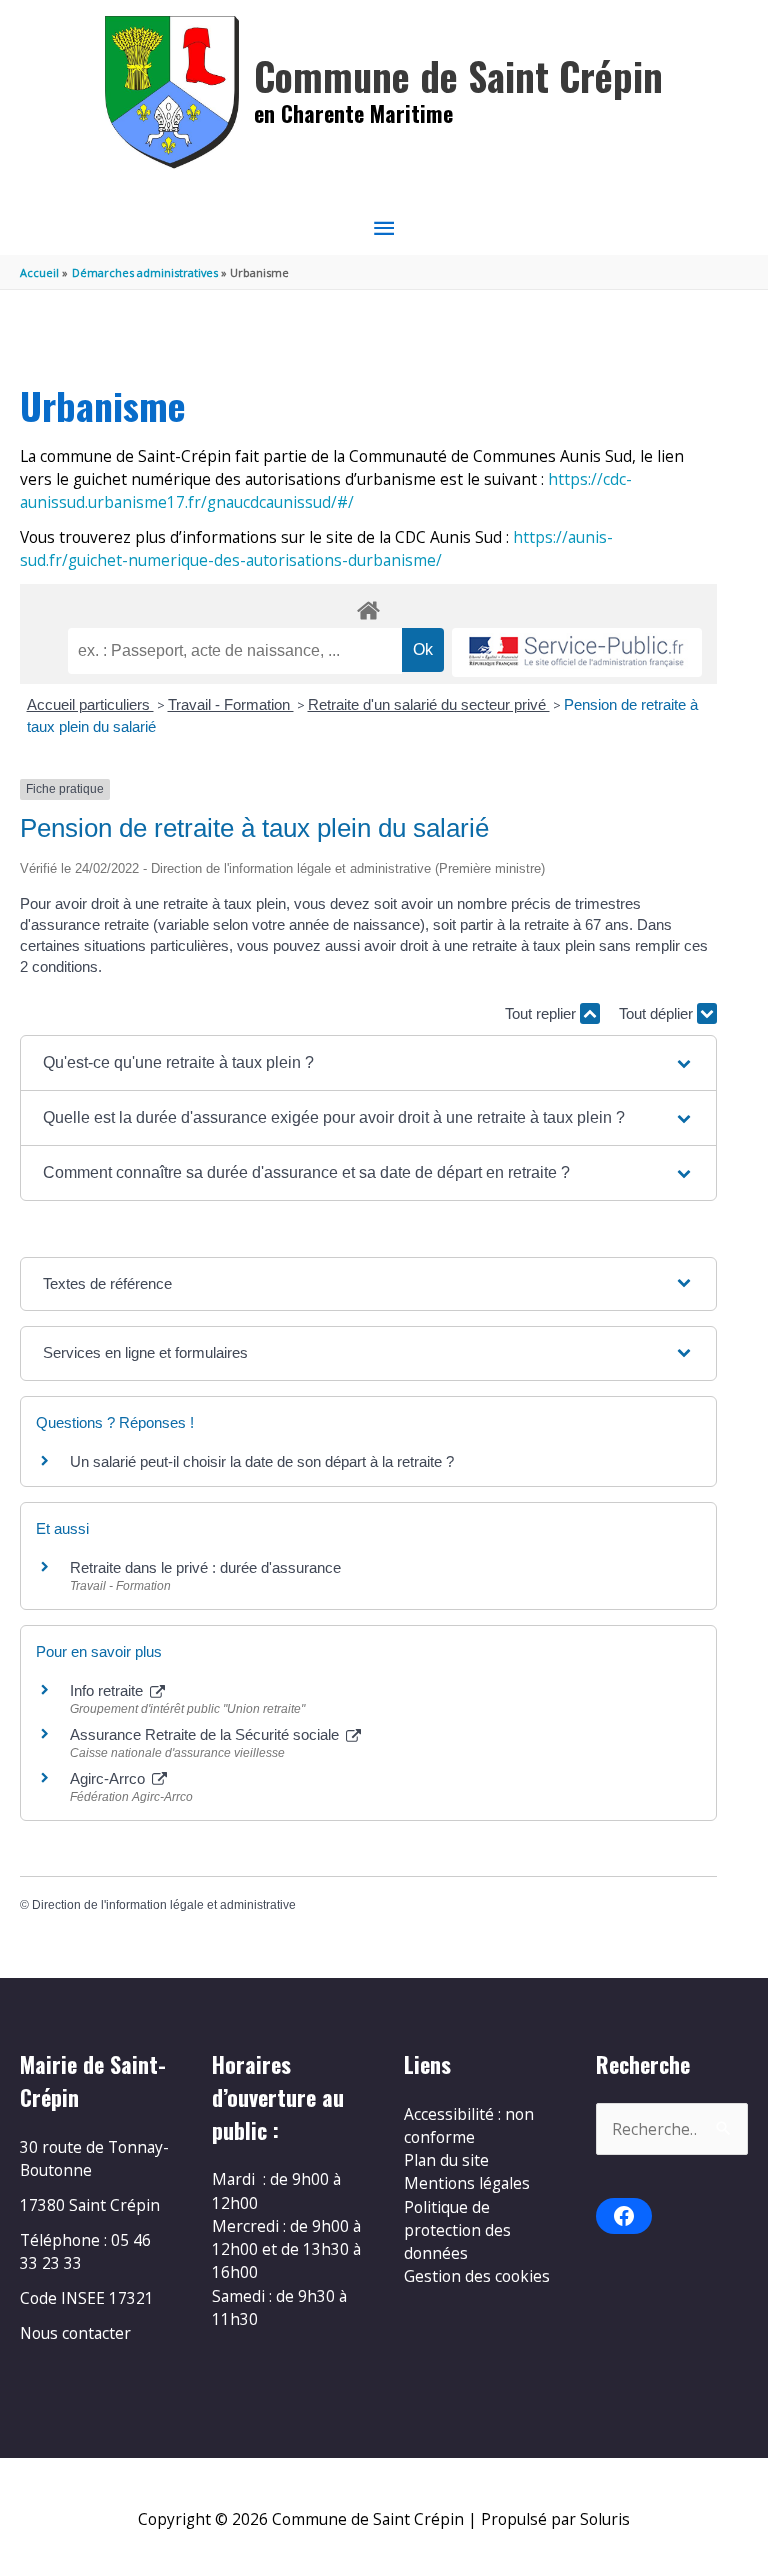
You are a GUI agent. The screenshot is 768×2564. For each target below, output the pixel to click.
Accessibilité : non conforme (469, 2125)
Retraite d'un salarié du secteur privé (429, 704)
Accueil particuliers (90, 704)
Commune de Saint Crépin (458, 75)
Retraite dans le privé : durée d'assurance (205, 1567)
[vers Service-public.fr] (577, 652)
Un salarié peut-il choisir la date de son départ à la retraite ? (262, 1461)
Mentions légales (467, 2183)
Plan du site (446, 2160)
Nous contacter (75, 2333)
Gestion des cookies (477, 2276)
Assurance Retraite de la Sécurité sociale (206, 1734)
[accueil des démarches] (368, 607)
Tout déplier (658, 1013)
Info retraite (108, 1690)
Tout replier (542, 1013)
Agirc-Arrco (109, 1778)
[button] (368, 1063)
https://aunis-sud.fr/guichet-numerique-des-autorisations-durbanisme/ (316, 548)
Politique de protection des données (457, 2230)
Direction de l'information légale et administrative (164, 1905)
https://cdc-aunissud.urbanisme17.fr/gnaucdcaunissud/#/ (326, 490)
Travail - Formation (231, 704)
